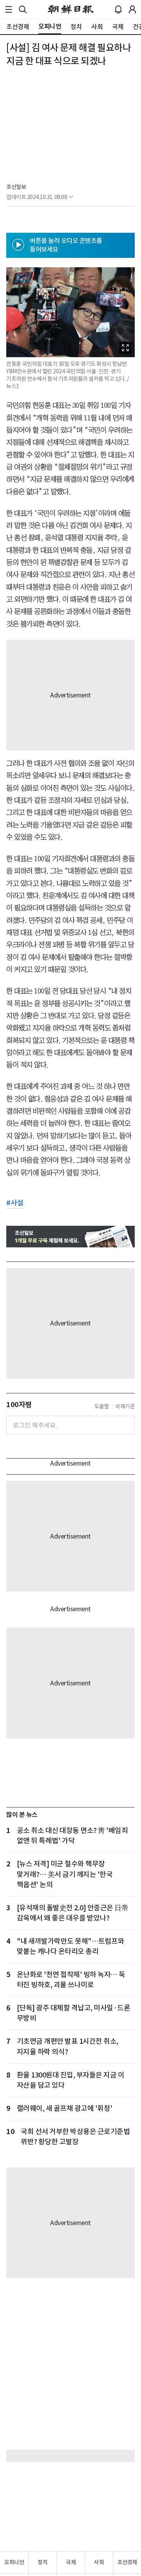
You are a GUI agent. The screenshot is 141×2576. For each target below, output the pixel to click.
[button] (9, 9)
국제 (71, 2562)
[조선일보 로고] (71, 9)
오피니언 (14, 2562)
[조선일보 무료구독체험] (70, 1237)
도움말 (102, 1406)
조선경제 (127, 2562)
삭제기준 (125, 1406)
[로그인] (132, 9)
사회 (99, 2562)
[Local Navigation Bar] (9, 9)
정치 (42, 2562)
